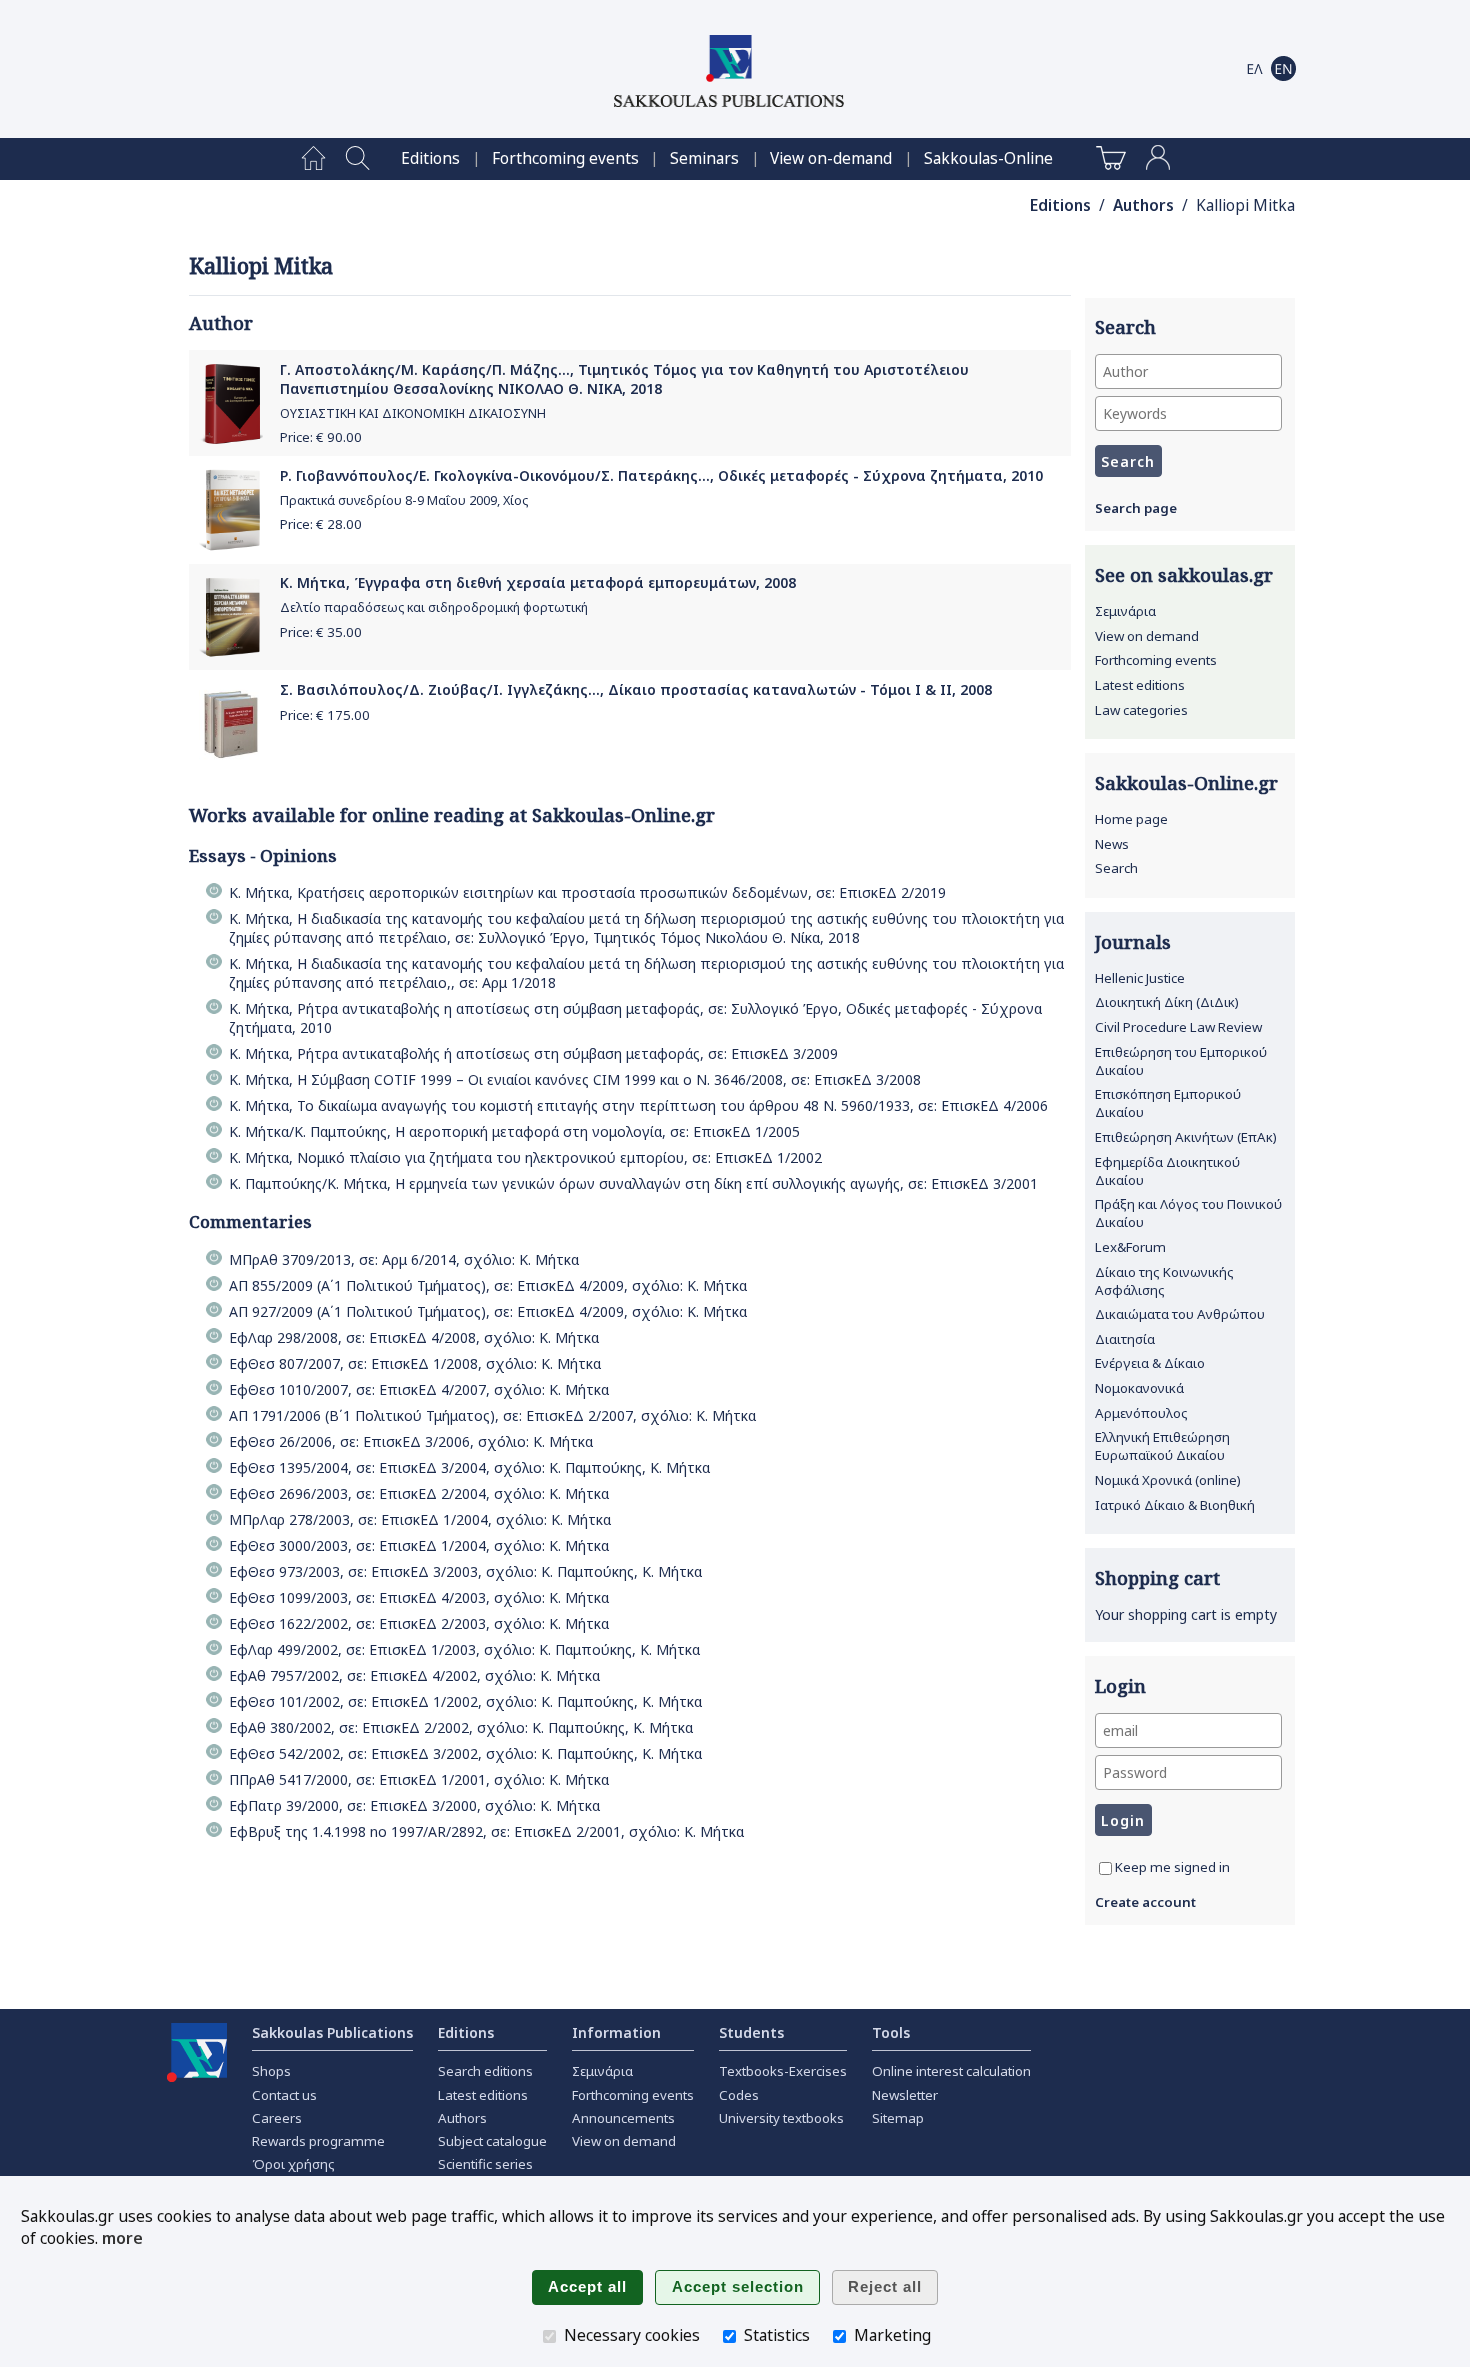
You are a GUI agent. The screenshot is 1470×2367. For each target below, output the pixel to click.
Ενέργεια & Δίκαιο (1150, 1363)
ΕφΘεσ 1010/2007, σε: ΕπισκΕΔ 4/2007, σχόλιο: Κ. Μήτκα (419, 1389)
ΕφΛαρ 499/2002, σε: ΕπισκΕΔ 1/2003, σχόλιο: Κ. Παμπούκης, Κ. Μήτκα (464, 1649)
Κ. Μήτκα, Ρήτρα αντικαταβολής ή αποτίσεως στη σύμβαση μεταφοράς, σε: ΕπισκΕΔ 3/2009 (533, 1053)
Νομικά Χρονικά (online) (1168, 1480)
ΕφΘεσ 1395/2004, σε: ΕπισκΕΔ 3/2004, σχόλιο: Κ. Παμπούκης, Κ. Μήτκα (469, 1467)
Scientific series (485, 2164)
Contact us (284, 2095)
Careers (277, 2118)
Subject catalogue (492, 2141)
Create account (1145, 1902)
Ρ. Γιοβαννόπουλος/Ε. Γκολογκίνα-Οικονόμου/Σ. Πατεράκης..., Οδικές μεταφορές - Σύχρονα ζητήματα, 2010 (661, 475)
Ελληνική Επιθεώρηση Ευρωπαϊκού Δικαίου (1162, 1446)
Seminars (704, 158)
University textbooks (781, 2118)
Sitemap (898, 2118)
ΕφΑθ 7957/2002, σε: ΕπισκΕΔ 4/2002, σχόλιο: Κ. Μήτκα (414, 1675)
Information (616, 2032)
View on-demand (831, 158)
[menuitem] (313, 159)
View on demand (1147, 636)
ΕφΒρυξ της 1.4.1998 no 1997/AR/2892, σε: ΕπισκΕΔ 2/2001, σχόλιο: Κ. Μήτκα (486, 1831)
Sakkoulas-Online (988, 158)
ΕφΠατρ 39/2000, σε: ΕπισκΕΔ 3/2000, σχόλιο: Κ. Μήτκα (414, 1805)
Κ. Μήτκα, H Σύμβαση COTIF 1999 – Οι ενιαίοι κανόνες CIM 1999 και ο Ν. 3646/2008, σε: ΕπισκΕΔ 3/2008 (575, 1079)
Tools (891, 2032)
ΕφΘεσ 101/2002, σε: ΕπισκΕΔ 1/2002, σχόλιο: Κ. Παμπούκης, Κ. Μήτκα (465, 1701)
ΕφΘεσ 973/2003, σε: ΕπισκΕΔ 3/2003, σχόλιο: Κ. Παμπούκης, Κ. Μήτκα (465, 1571)
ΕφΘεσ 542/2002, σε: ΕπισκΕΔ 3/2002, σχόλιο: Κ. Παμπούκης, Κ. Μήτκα (465, 1753)
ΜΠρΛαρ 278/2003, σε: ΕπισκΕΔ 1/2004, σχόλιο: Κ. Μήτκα (420, 1519)
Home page (1131, 819)
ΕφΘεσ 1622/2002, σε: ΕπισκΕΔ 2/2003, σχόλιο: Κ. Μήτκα (419, 1623)
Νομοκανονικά (1139, 1388)
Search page (1136, 508)
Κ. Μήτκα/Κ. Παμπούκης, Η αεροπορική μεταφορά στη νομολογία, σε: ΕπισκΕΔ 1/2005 (514, 1131)
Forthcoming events (565, 158)
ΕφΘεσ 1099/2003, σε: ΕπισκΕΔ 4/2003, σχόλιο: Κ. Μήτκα (419, 1597)
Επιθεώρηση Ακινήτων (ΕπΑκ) (1186, 1137)
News (1112, 844)
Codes (739, 2095)
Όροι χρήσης (293, 2164)
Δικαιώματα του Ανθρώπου (1180, 1314)
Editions (430, 158)
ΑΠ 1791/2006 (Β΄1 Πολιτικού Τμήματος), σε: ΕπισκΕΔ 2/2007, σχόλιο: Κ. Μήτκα (492, 1415)
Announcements (623, 2118)
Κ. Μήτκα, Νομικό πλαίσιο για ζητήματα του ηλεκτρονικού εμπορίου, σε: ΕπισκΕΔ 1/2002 (525, 1157)
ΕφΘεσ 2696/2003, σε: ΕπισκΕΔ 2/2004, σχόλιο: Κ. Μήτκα (419, 1493)
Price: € (321, 437)
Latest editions (1140, 685)
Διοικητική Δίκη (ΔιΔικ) (1167, 1002)
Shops (271, 2071)
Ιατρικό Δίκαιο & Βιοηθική (1175, 1505)
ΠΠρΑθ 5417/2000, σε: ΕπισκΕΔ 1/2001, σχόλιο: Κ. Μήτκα (419, 1779)
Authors (1143, 205)
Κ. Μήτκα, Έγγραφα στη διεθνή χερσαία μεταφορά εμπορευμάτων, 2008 (538, 582)
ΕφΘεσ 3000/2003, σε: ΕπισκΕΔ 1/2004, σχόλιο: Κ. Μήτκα (419, 1545)
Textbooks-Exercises (783, 2071)
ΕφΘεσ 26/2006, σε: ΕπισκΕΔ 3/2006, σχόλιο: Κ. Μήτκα (411, 1441)
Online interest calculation (951, 2071)
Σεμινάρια (1125, 611)
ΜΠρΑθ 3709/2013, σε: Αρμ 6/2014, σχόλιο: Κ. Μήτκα (404, 1259)
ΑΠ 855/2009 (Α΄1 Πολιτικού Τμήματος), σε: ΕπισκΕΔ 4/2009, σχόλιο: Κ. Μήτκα (488, 1285)
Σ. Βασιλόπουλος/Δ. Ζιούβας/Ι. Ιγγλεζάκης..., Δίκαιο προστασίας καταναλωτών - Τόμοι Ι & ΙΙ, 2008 (636, 689)
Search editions (485, 2071)
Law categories (1141, 710)
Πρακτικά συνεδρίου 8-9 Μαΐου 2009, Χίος (404, 500)
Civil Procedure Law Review (1178, 1027)
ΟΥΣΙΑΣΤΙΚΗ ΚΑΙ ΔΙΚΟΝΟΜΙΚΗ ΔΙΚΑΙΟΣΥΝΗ (413, 413)
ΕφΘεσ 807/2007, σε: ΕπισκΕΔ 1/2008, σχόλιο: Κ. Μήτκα (415, 1363)
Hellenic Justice (1140, 978)
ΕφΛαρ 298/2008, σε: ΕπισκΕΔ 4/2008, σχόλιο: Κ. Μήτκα (414, 1337)
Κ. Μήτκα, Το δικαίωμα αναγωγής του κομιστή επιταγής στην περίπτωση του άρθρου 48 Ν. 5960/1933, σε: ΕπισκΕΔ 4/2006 (638, 1105)
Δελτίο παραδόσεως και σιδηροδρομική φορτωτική (434, 607)
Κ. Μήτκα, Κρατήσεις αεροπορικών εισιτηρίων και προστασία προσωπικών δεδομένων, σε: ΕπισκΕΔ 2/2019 (587, 892)
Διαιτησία (1125, 1339)
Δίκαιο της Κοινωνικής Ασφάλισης (1164, 1281)
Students (751, 2032)
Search (1116, 868)
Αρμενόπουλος (1141, 1413)
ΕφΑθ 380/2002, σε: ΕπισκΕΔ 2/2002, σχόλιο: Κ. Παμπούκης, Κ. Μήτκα (461, 1727)
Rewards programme (318, 2141)
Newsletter (905, 2095)
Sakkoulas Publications (332, 2032)
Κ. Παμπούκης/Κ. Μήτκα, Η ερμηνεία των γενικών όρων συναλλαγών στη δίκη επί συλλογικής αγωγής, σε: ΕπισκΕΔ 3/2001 (633, 1183)
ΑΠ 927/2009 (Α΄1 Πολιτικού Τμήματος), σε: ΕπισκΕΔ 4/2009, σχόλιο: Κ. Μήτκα (488, 1311)
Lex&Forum (1130, 1247)
